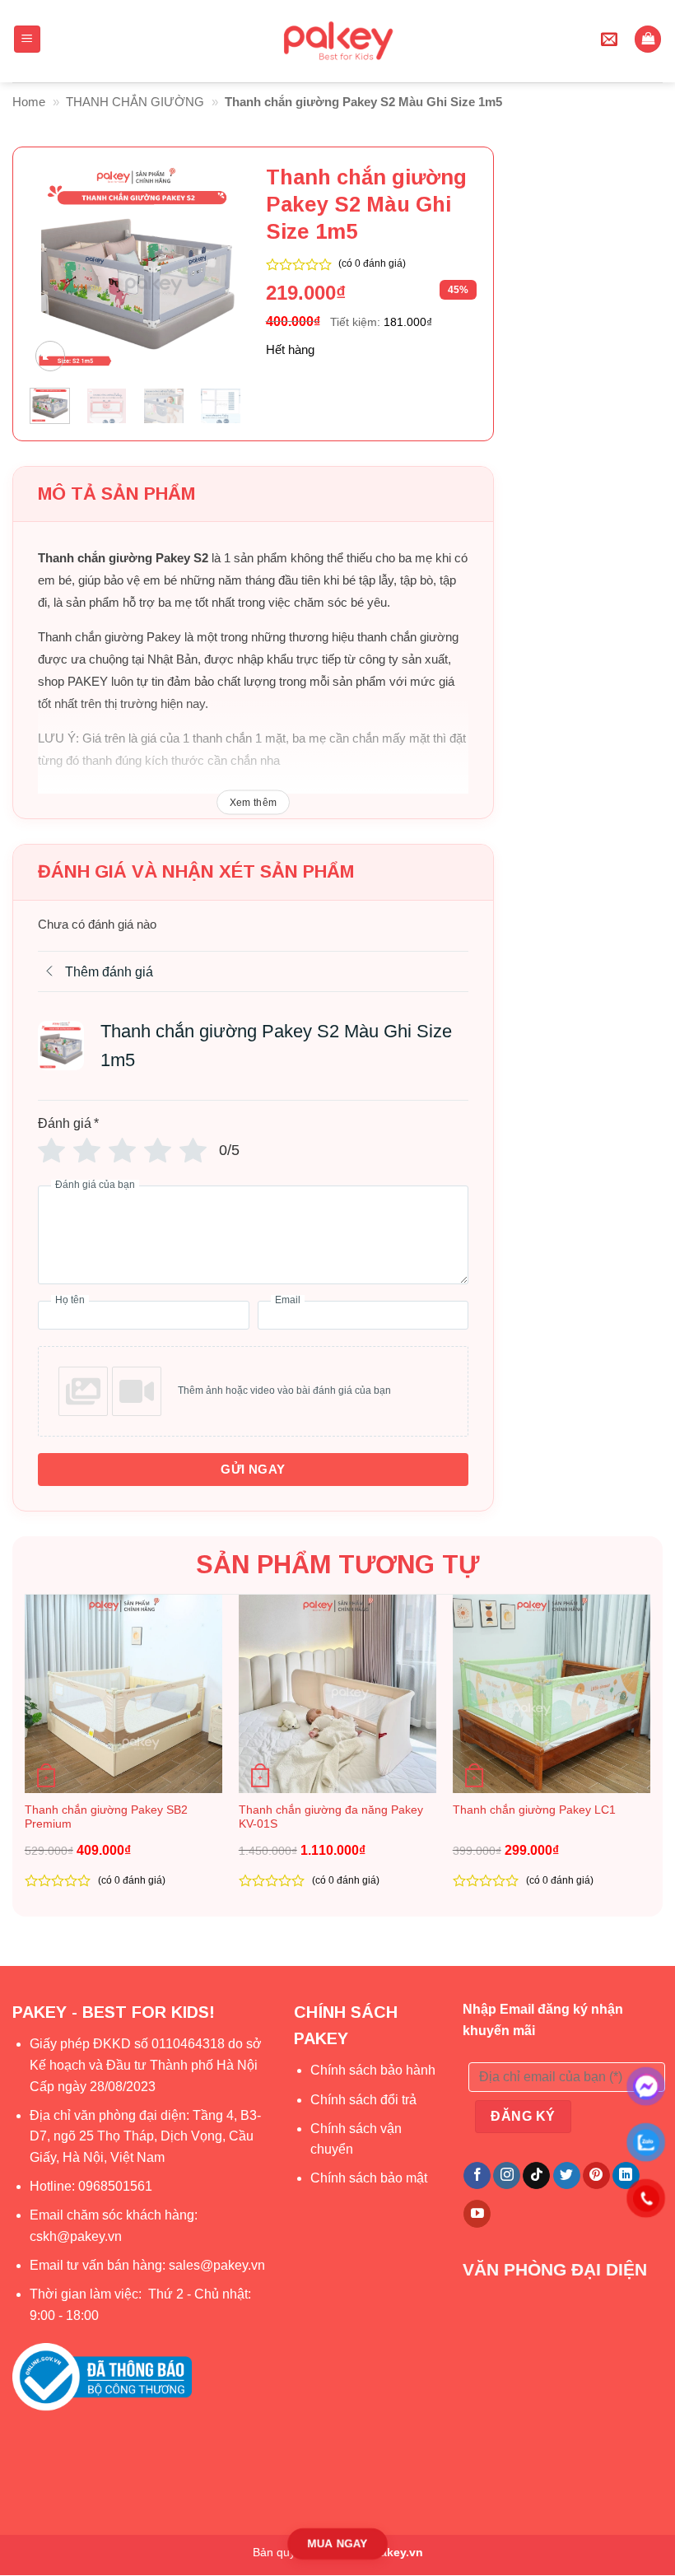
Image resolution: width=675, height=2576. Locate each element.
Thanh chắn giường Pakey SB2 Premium (106, 1817)
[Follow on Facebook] (477, 2176)
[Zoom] (50, 356)
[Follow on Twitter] (567, 2176)
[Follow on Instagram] (507, 2176)
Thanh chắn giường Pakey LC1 (534, 1810)
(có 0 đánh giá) (372, 263)
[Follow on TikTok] (536, 2176)
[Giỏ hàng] (648, 39)
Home (29, 102)
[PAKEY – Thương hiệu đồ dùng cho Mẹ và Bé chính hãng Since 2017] (338, 41)
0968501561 (115, 2186)
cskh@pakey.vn (76, 2236)
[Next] (216, 270)
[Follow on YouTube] (477, 2214)
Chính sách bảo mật (369, 2178)
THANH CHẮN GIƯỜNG (135, 102)
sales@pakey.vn (219, 2265)
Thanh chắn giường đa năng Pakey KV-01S (331, 1817)
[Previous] (54, 270)
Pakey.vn (398, 2552)
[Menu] (28, 39)
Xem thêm (254, 803)
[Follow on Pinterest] (596, 2176)
